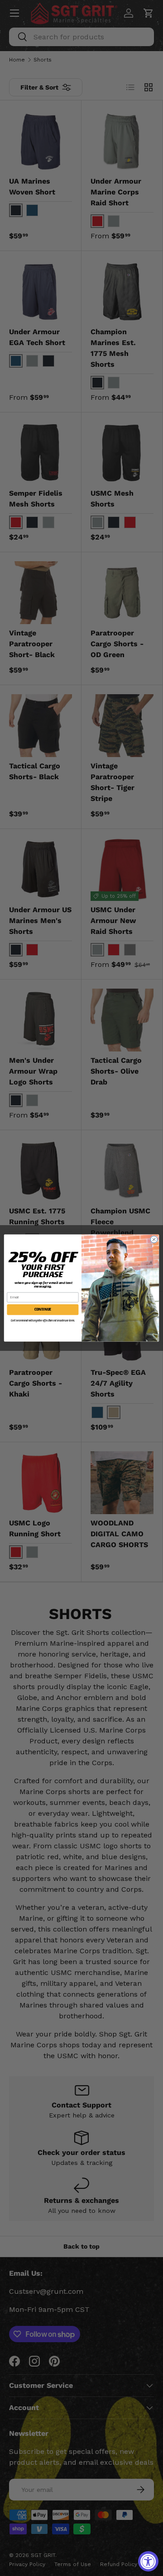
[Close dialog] (154, 1239)
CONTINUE (43, 1309)
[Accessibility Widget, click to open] (148, 2561)
